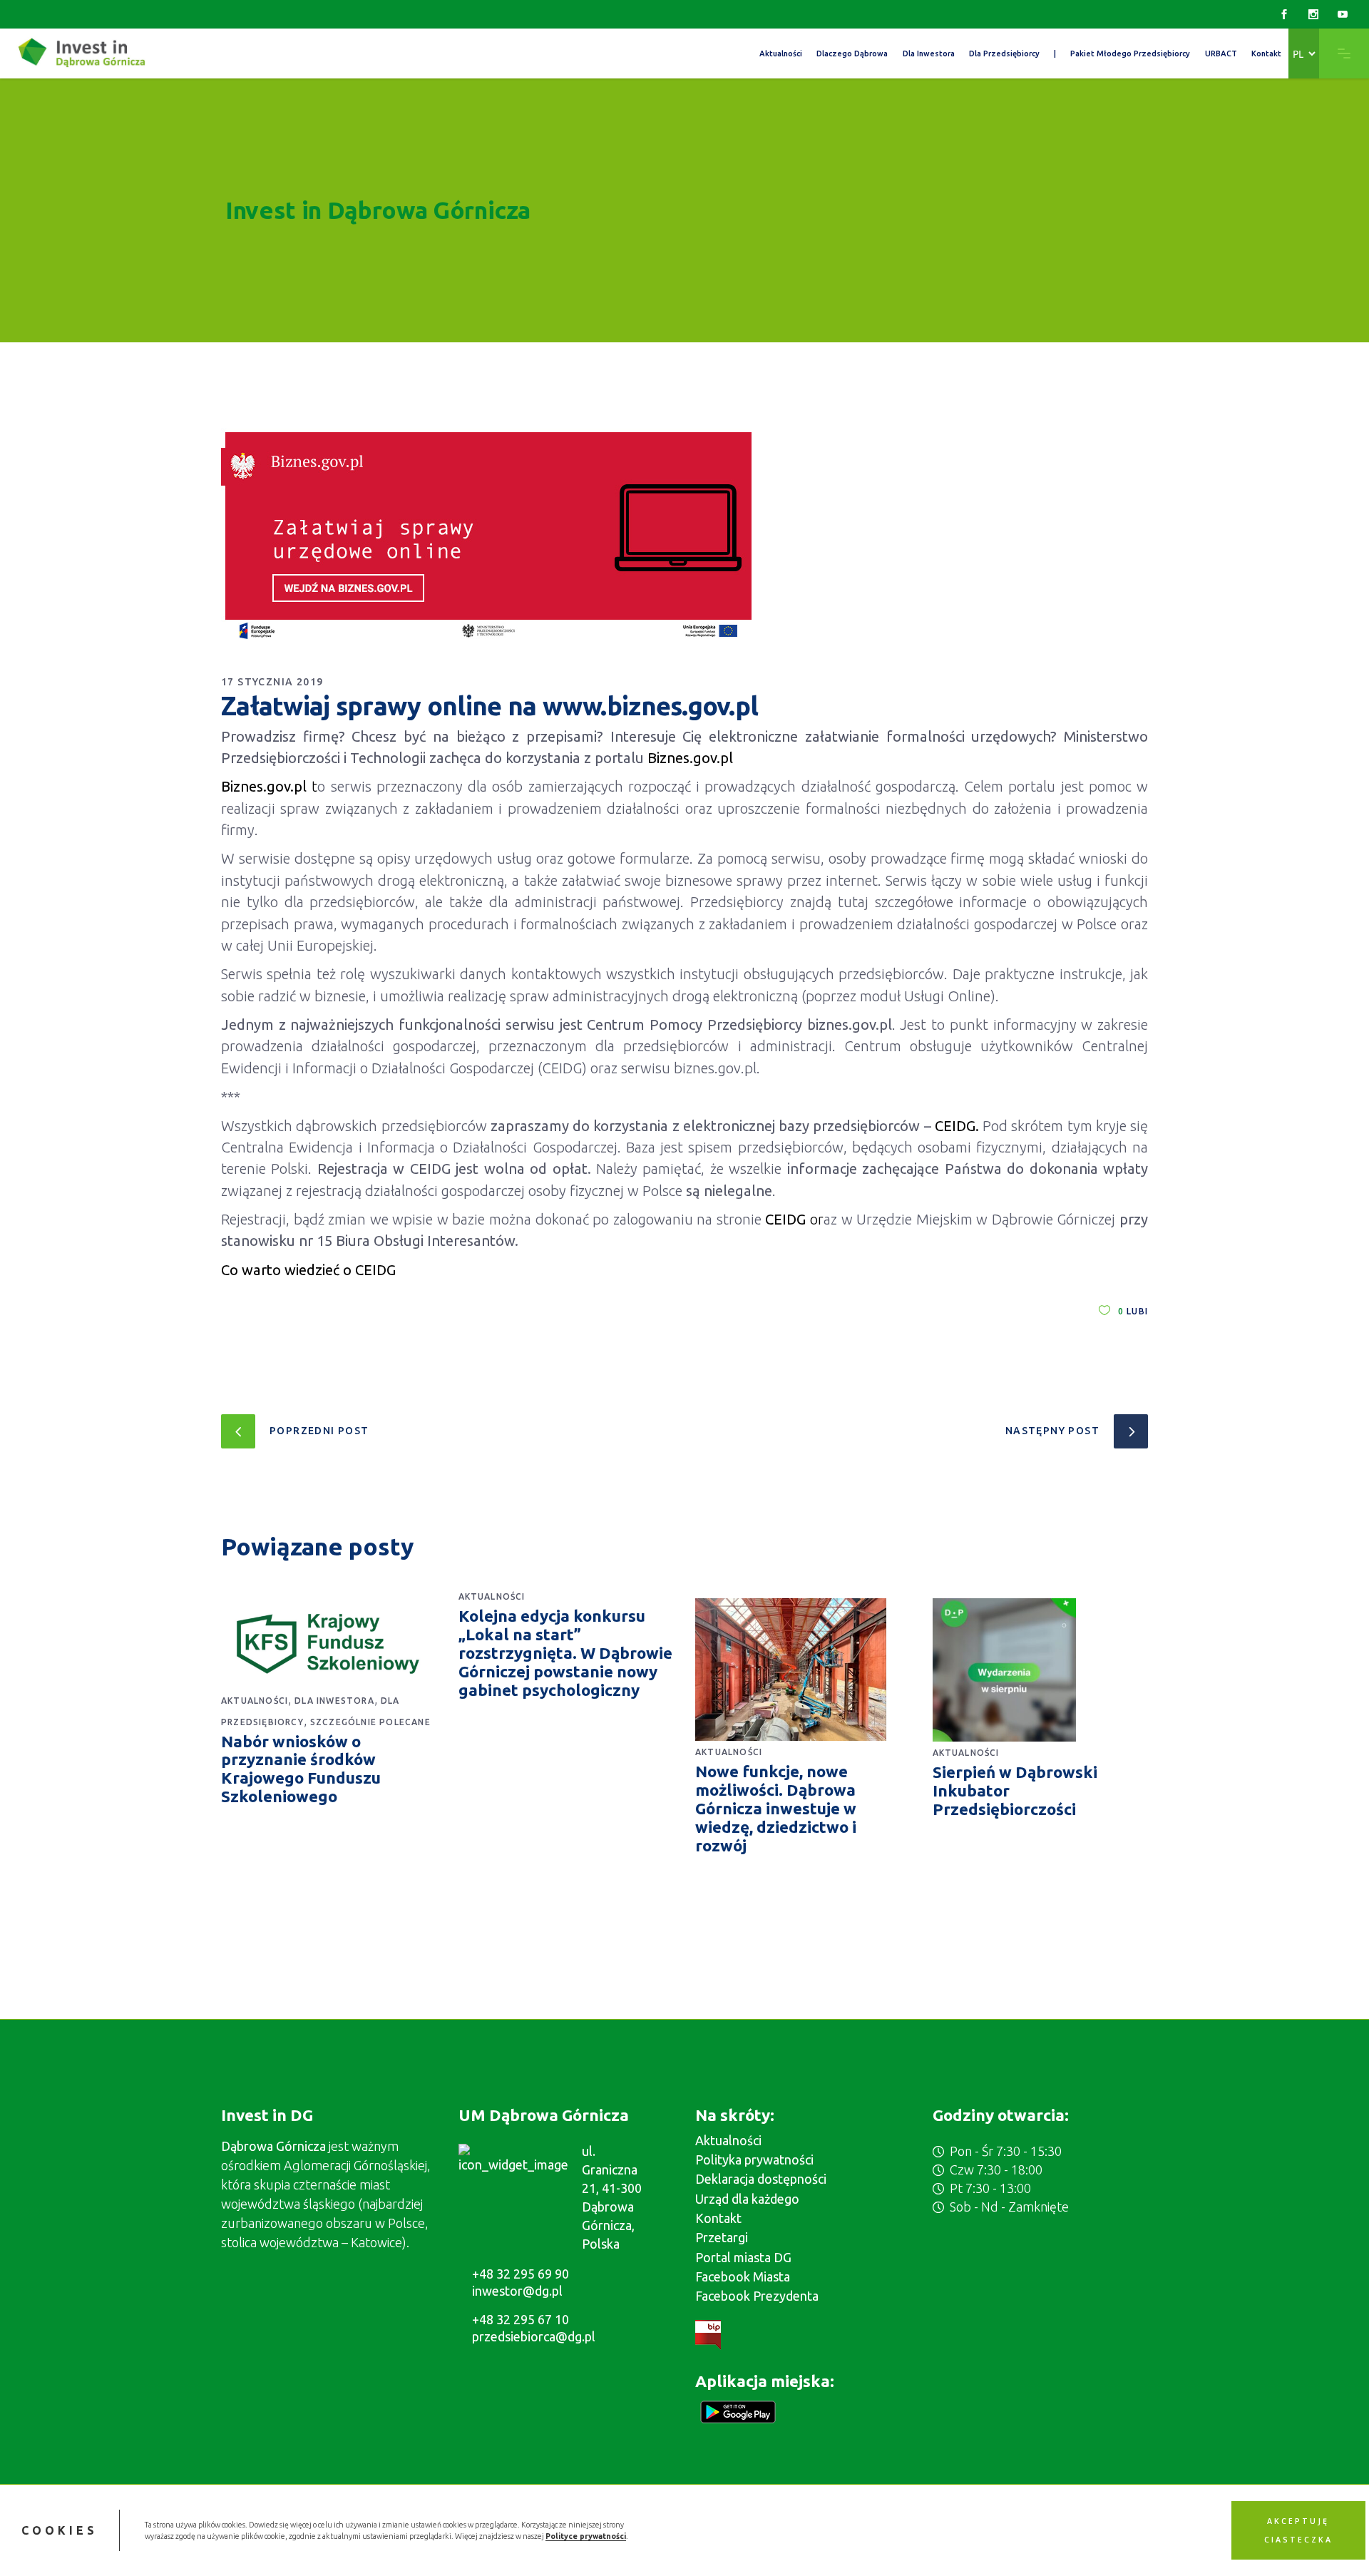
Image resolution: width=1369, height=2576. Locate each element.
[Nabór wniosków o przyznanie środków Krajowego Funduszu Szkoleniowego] (329, 1644)
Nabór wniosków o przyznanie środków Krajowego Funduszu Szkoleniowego (301, 1769)
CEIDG (785, 1219)
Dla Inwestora (334, 1701)
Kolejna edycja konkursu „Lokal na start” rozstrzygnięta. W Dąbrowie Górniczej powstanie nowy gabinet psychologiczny (565, 1653)
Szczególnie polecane (370, 1722)
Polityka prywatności (754, 2160)
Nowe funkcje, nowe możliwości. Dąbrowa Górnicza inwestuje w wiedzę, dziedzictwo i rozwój (776, 1808)
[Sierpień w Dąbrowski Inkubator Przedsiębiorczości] (1041, 1670)
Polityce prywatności (586, 2536)
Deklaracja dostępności (761, 2179)
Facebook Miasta (743, 2276)
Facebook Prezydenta (757, 2296)
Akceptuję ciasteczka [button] (1298, 2530)
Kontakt (718, 2218)
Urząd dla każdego (747, 2199)
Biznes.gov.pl (264, 786)
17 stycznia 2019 (272, 682)
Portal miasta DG (743, 2257)
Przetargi (722, 2237)
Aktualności (255, 1701)
